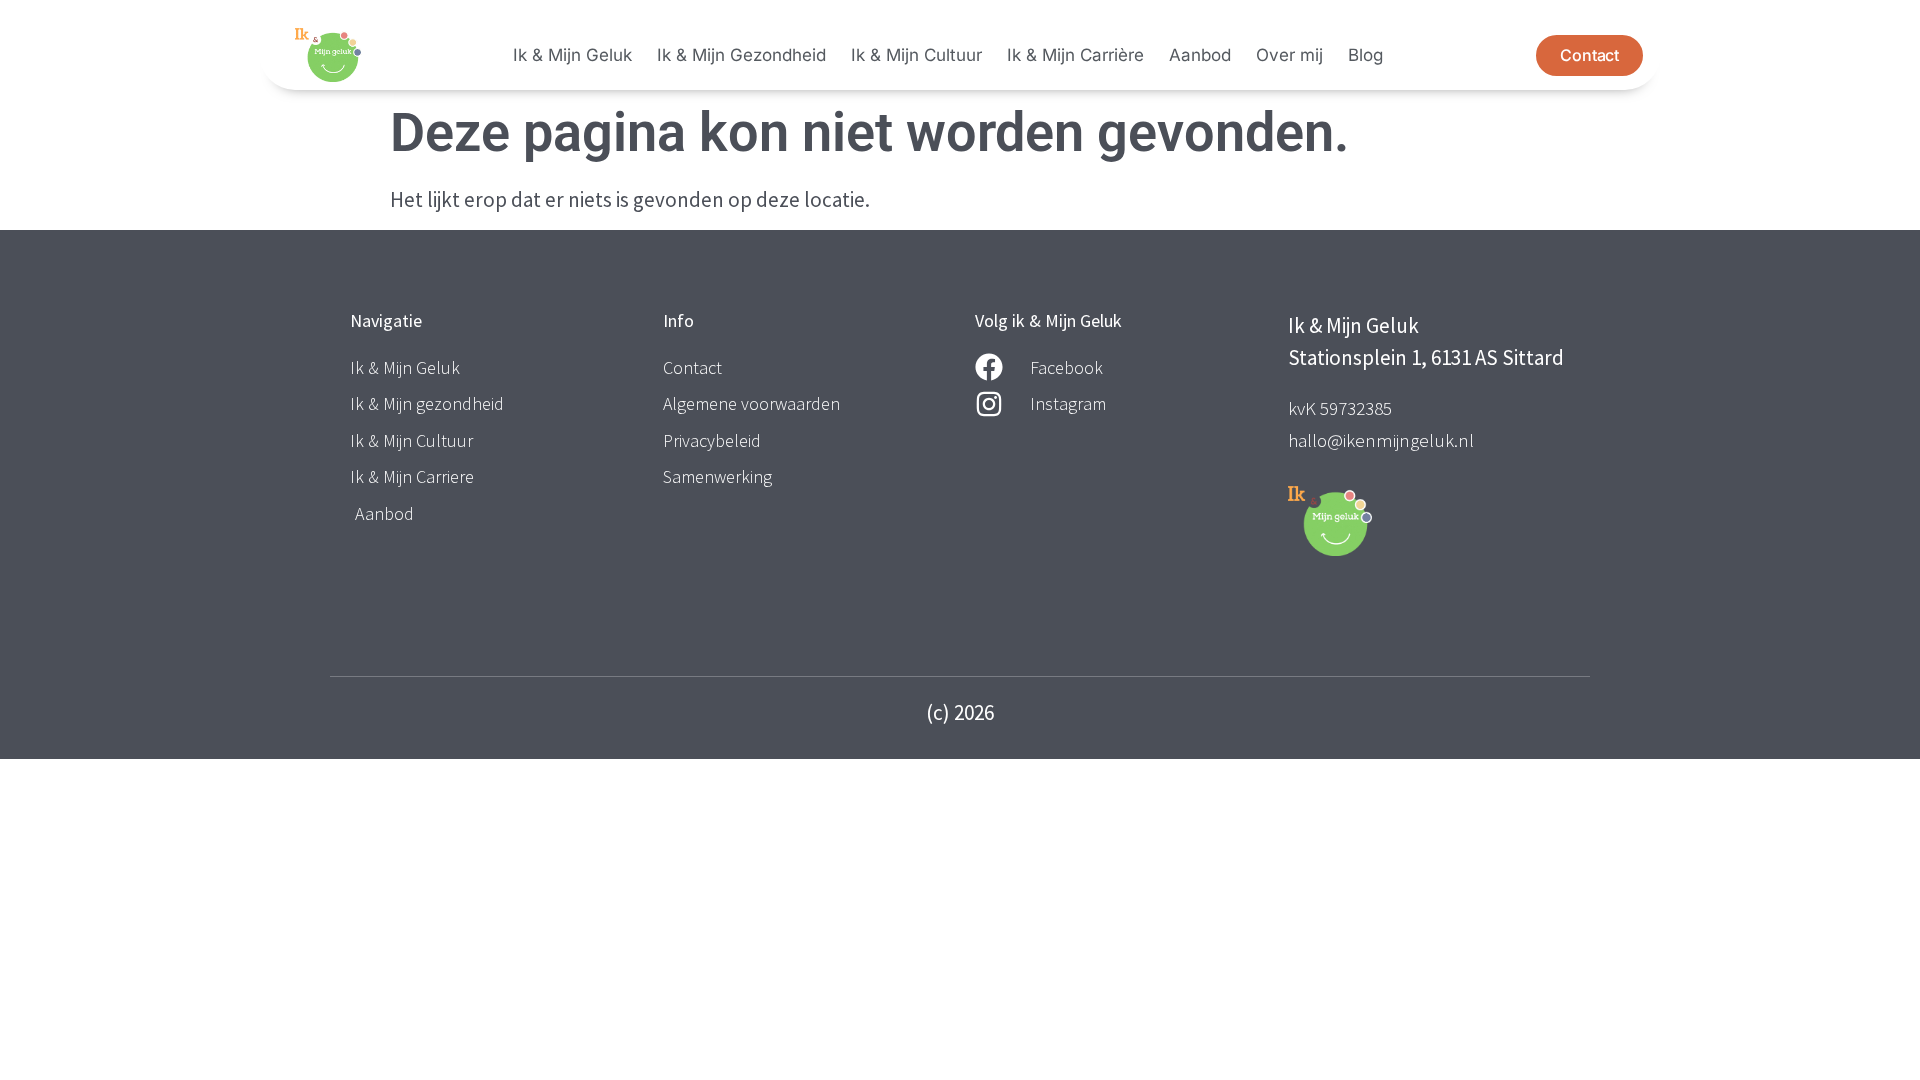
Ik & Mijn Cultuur (916, 55)
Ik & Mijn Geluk (572, 55)
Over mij (1289, 55)
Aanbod (1200, 55)
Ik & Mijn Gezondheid (741, 55)
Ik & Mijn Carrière (1075, 55)
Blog (1365, 55)
